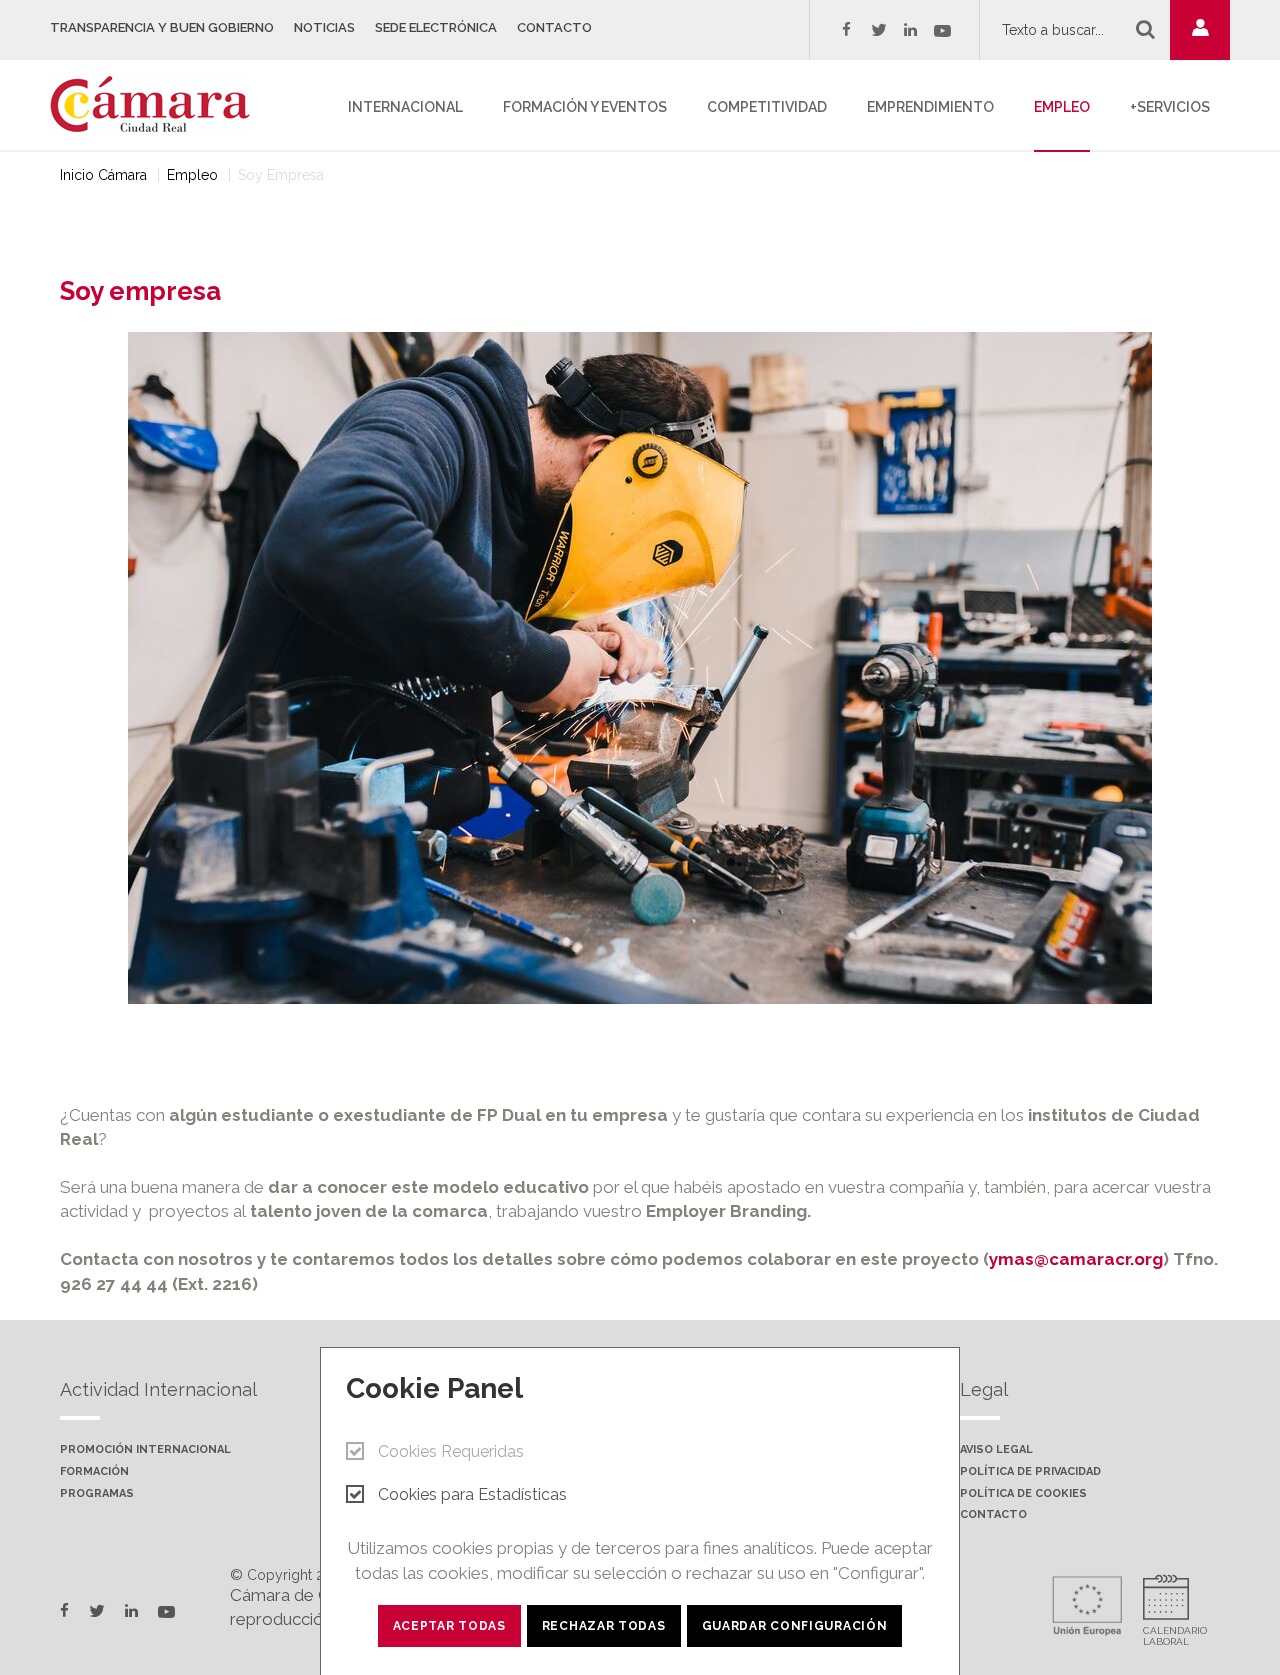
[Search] (1145, 29)
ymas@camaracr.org (1076, 1259)
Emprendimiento (930, 107)
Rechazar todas (604, 1626)
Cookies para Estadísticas (472, 1494)
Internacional (405, 107)
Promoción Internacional (145, 1450)
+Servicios (1170, 107)
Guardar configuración (795, 1626)
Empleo (1062, 107)
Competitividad (767, 107)
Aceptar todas (449, 1626)
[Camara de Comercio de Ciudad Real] (160, 103)
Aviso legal (996, 1450)
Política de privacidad (1030, 1472)
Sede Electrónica (436, 27)
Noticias (324, 27)
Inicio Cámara (103, 175)
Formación (94, 1472)
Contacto (554, 27)
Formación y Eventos (585, 107)
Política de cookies (1023, 1494)
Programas (97, 1494)
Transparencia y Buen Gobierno (162, 27)
